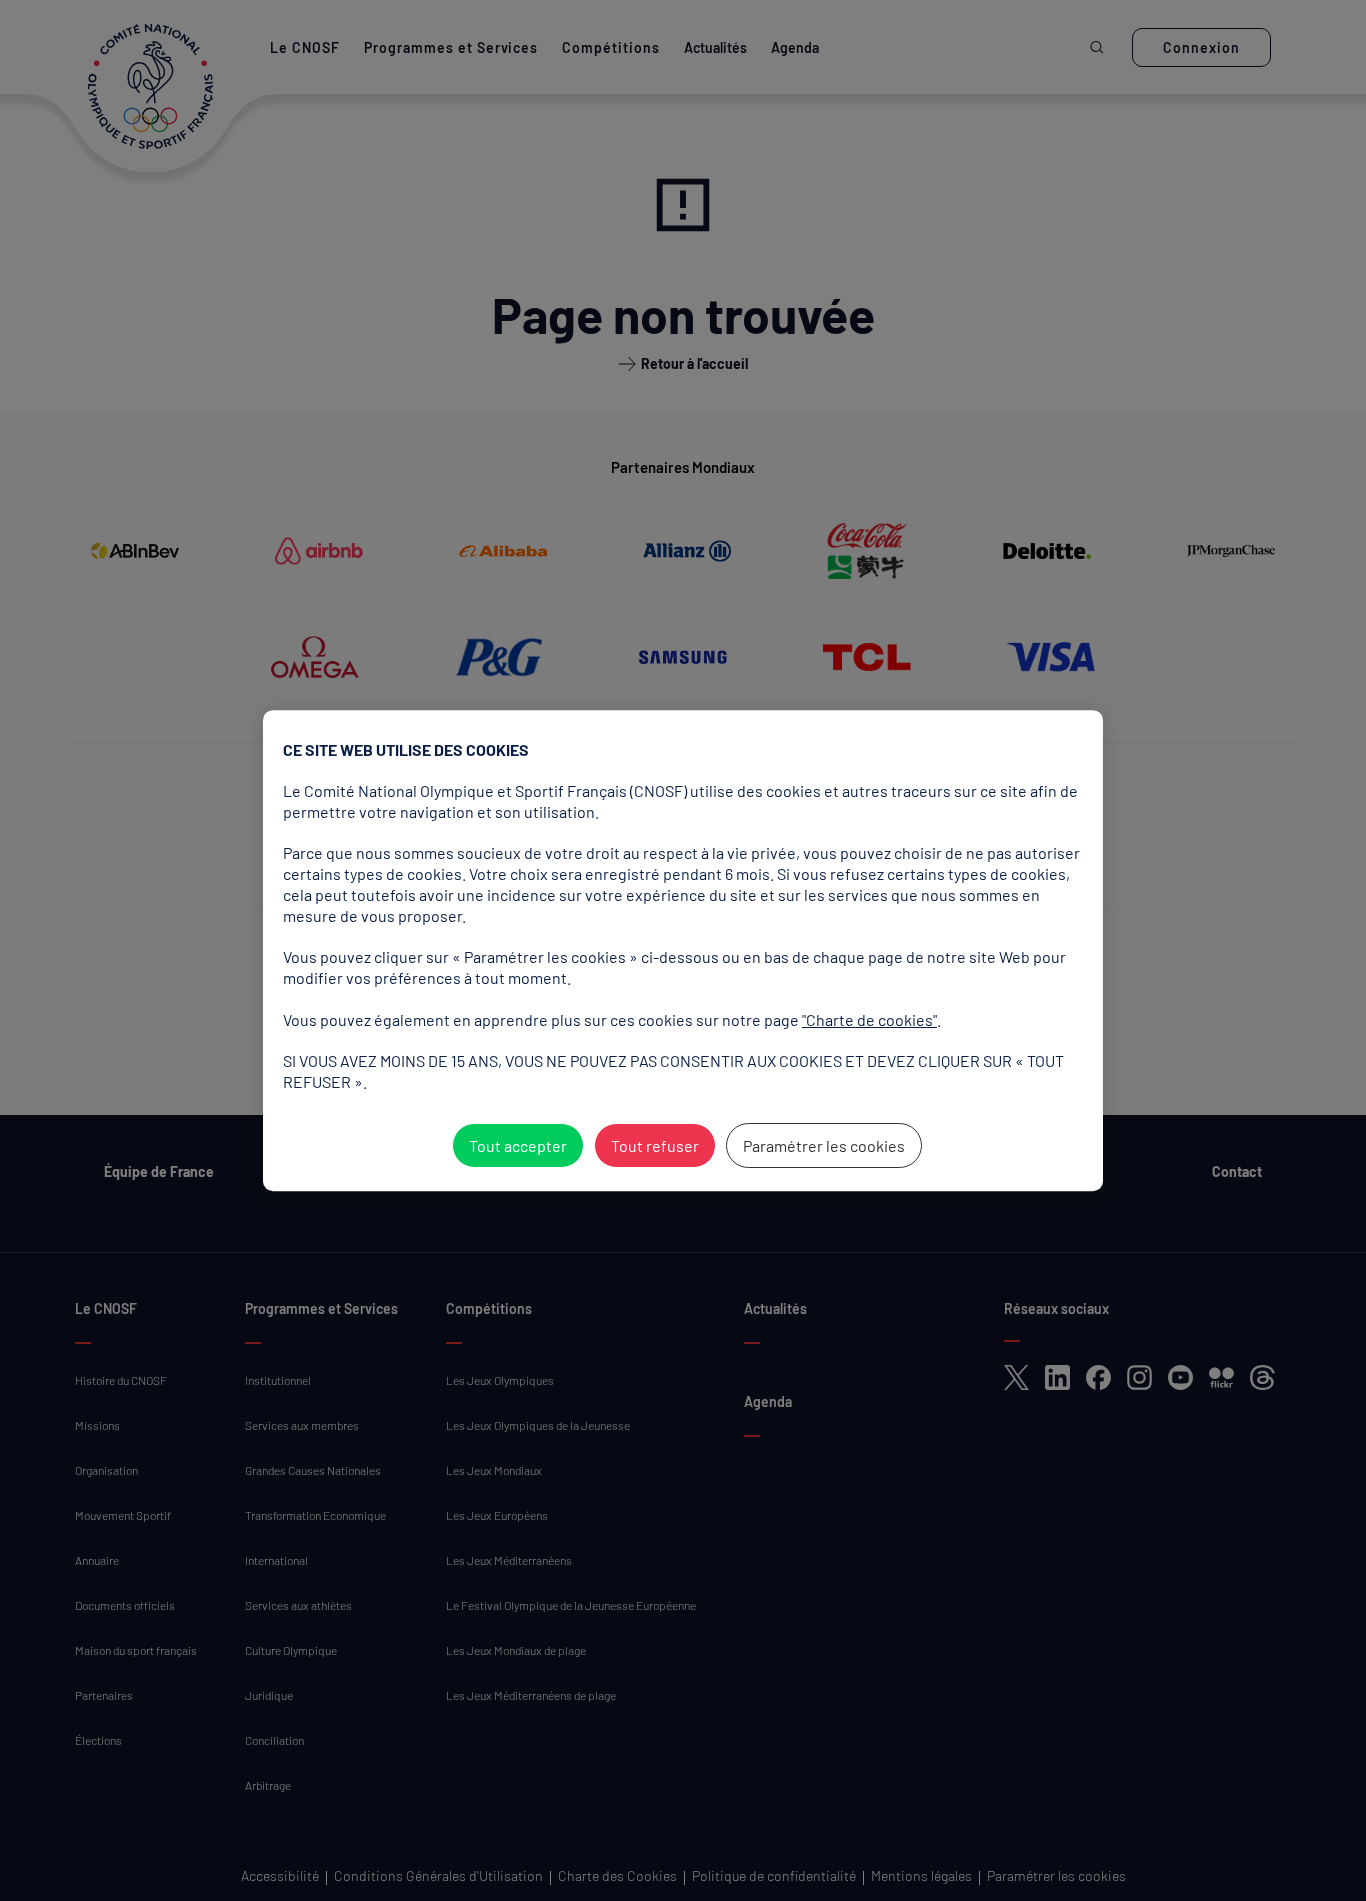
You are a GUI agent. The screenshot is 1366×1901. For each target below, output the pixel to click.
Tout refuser (655, 1145)
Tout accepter (518, 1145)
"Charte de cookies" (869, 1019)
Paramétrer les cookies (824, 1145)
